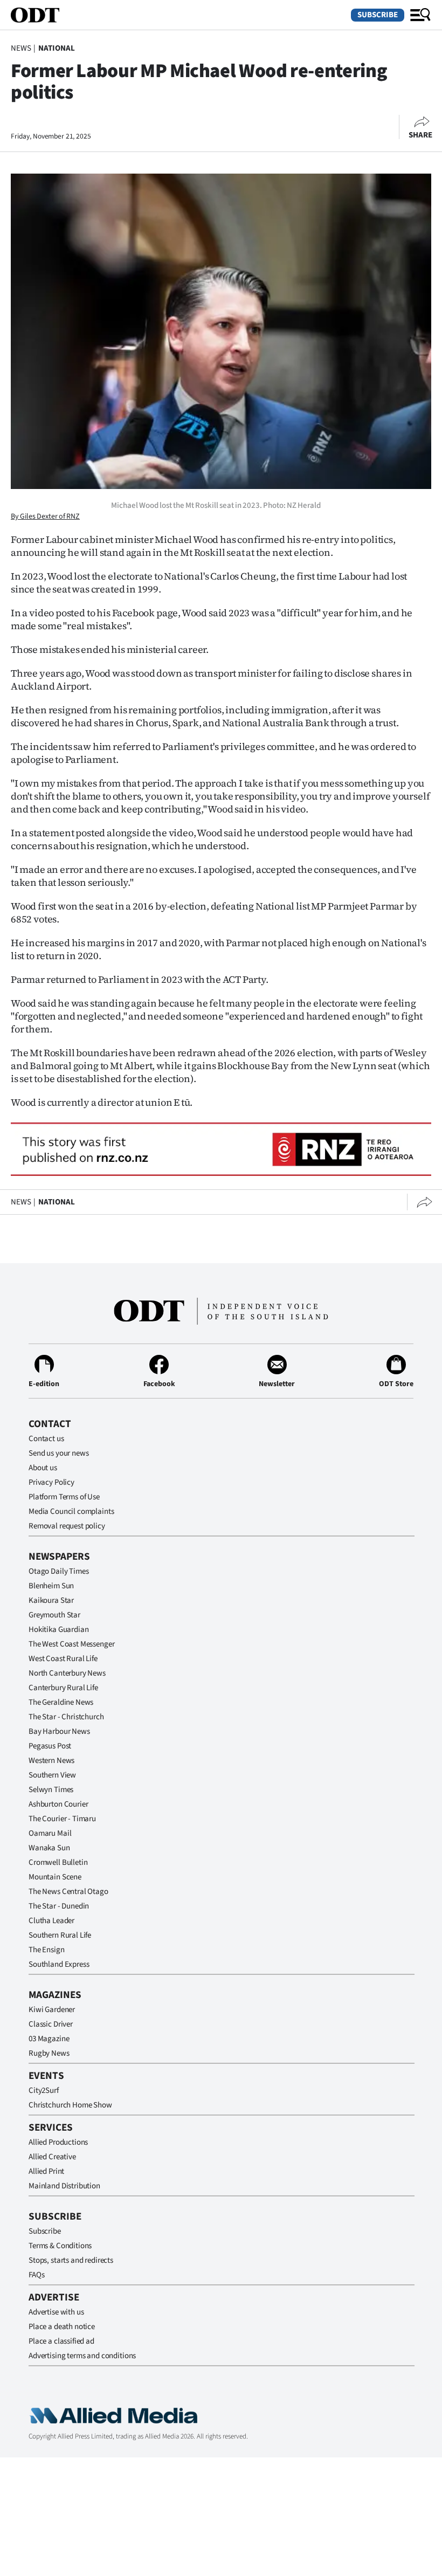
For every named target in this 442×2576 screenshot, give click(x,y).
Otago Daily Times (58, 1571)
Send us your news (58, 1453)
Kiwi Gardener (52, 2010)
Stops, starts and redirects (71, 2260)
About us (43, 1468)
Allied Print (46, 2171)
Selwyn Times (51, 1790)
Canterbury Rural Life (63, 1688)
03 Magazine (49, 2039)
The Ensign (47, 1950)
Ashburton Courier (58, 1804)
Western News (51, 1761)
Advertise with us (56, 2312)
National (57, 48)
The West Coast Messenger (71, 1644)
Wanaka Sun (49, 1848)
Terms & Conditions (60, 2246)
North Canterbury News (67, 1673)
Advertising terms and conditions (82, 2356)
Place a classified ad (61, 2341)
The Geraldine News (61, 1702)
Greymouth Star (54, 1615)
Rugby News (49, 2053)
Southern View (52, 1775)
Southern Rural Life (60, 1935)
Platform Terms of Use (64, 1497)
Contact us (46, 1439)
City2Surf (44, 2091)
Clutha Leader (51, 1921)
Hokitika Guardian (58, 1630)
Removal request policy (67, 1526)
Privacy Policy (51, 1482)
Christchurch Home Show (70, 2105)
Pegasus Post (50, 1746)
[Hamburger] (420, 15)
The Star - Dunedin (59, 1906)
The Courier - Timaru (62, 1819)
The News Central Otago (68, 1892)
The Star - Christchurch (66, 1717)
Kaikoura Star (51, 1600)
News (21, 48)
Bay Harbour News (59, 1731)
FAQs (36, 2275)
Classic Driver (51, 2024)
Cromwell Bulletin (58, 1862)
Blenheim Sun (51, 1586)
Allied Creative (52, 2157)
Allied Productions (58, 2142)
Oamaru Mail (50, 1833)
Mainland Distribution (64, 2186)
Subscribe (378, 15)
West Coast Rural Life (63, 1659)
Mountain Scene (55, 1877)
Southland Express (59, 1964)
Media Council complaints (71, 1511)
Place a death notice (62, 2327)
